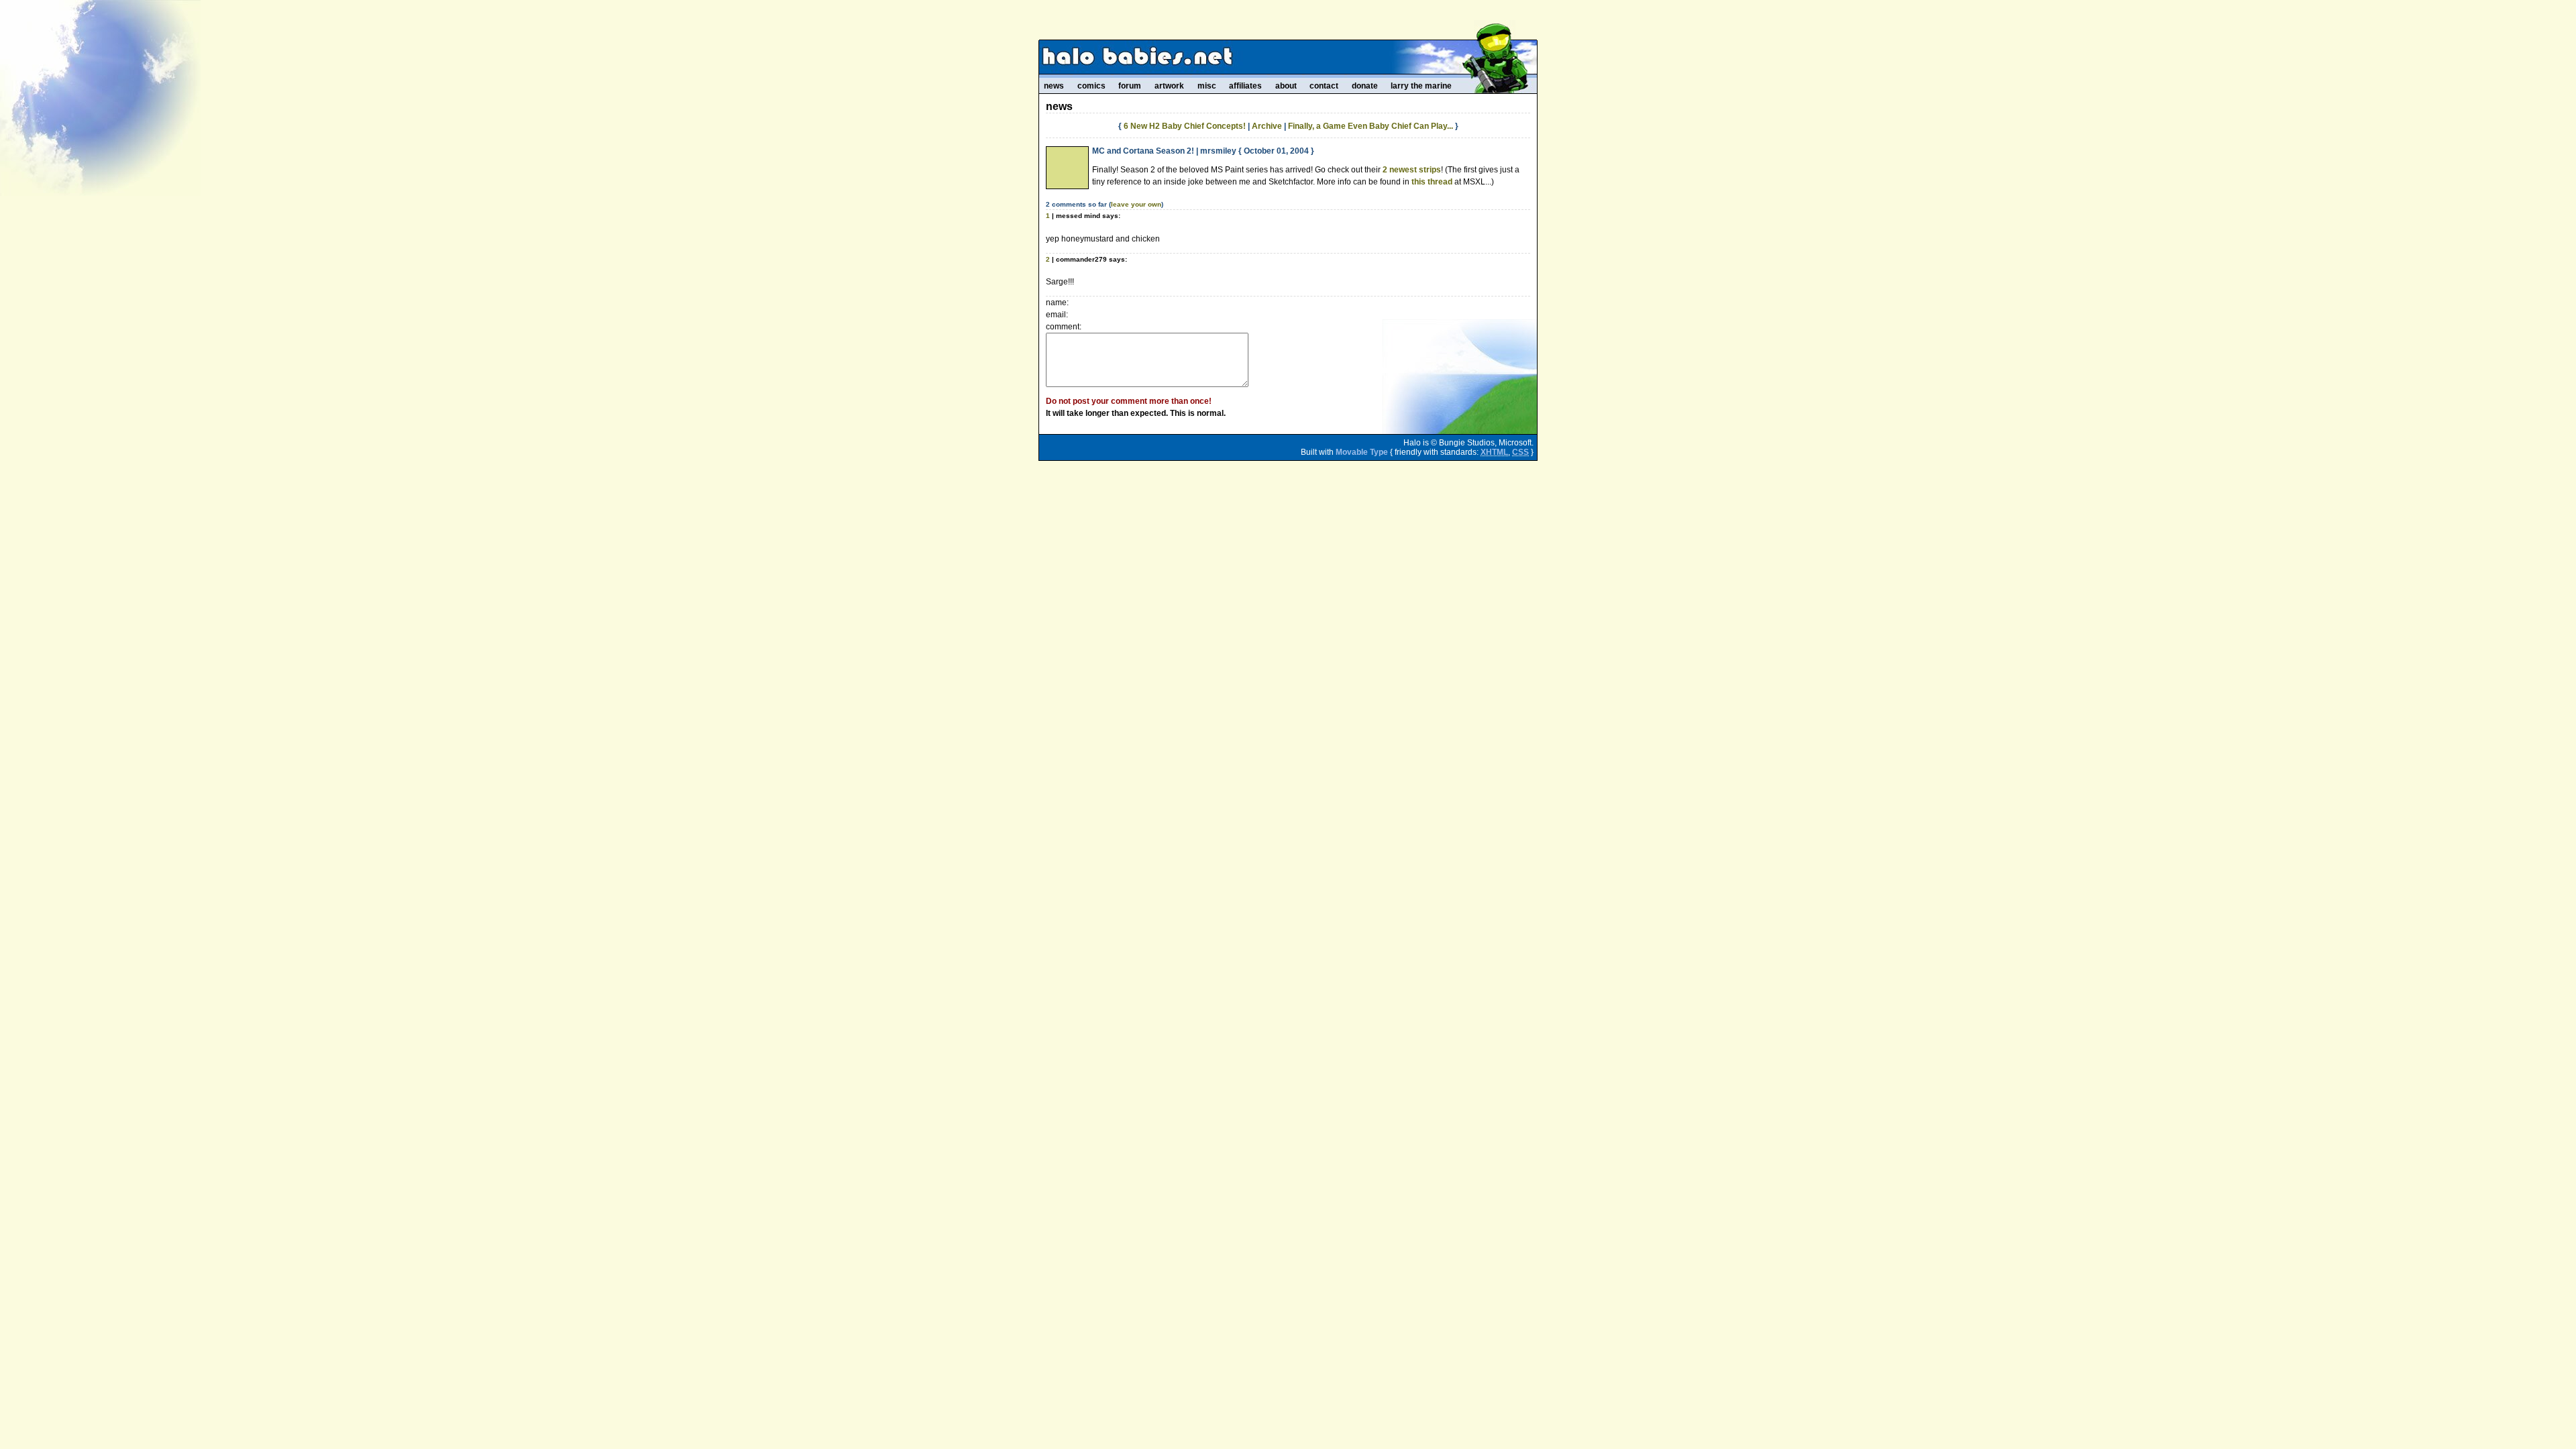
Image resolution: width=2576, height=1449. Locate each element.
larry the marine (1421, 86)
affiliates (1245, 86)
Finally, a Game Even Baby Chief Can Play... (1371, 126)
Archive (1267, 126)
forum (1130, 86)
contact (1324, 86)
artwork (1169, 86)
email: (1057, 315)
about (1286, 86)
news (1054, 86)
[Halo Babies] (1288, 57)
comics (1091, 86)
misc (1207, 86)
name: (1057, 303)
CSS (1520, 452)
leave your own (1136, 204)
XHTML (1494, 452)
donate (1365, 86)
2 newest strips (1412, 170)
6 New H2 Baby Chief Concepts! (1185, 126)
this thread (1432, 182)
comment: (1064, 327)
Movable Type (1362, 452)
